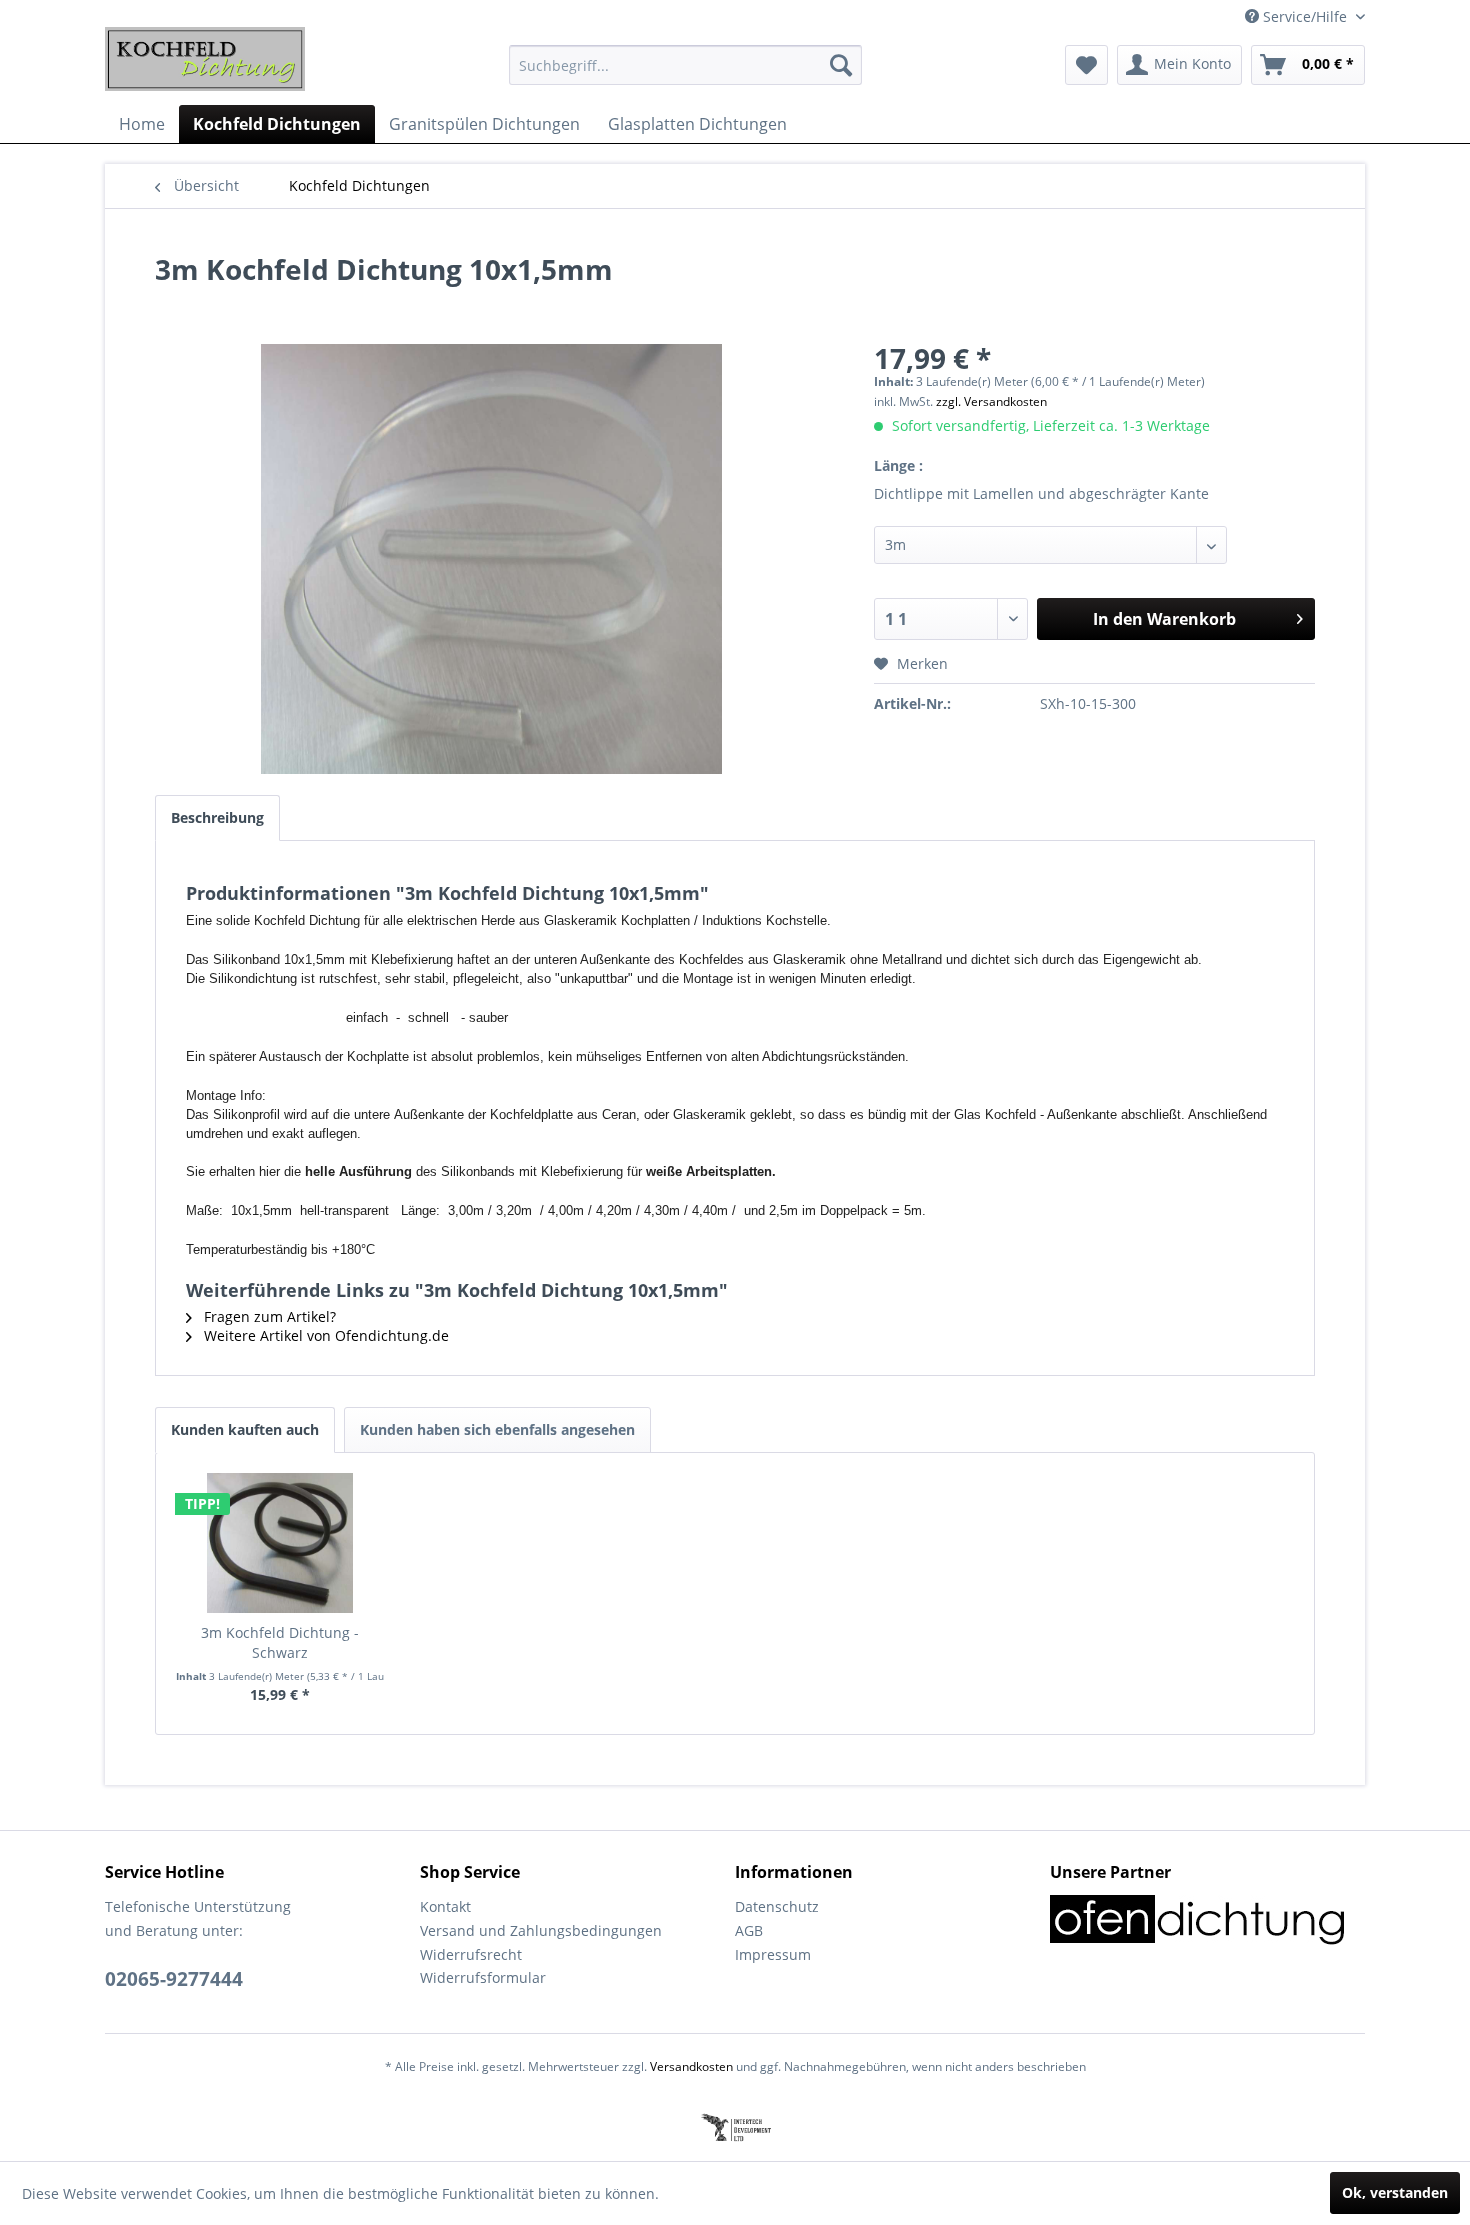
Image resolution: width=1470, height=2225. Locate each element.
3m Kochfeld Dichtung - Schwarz (280, 1642)
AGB (749, 1930)
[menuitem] (685, 65)
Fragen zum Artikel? (268, 1316)
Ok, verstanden (1395, 2192)
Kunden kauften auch (245, 1429)
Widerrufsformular (483, 1977)
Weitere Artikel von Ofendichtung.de (324, 1335)
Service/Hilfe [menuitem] (1305, 16)
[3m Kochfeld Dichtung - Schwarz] (280, 1543)
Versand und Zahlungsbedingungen (541, 1930)
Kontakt (445, 1906)
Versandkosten (691, 2066)
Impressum (773, 1954)
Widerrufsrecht (471, 1954)
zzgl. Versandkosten (991, 401)
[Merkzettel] (1086, 65)
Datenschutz (777, 1906)
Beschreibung (217, 817)
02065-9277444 (174, 1979)
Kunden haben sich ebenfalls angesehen (497, 1429)
